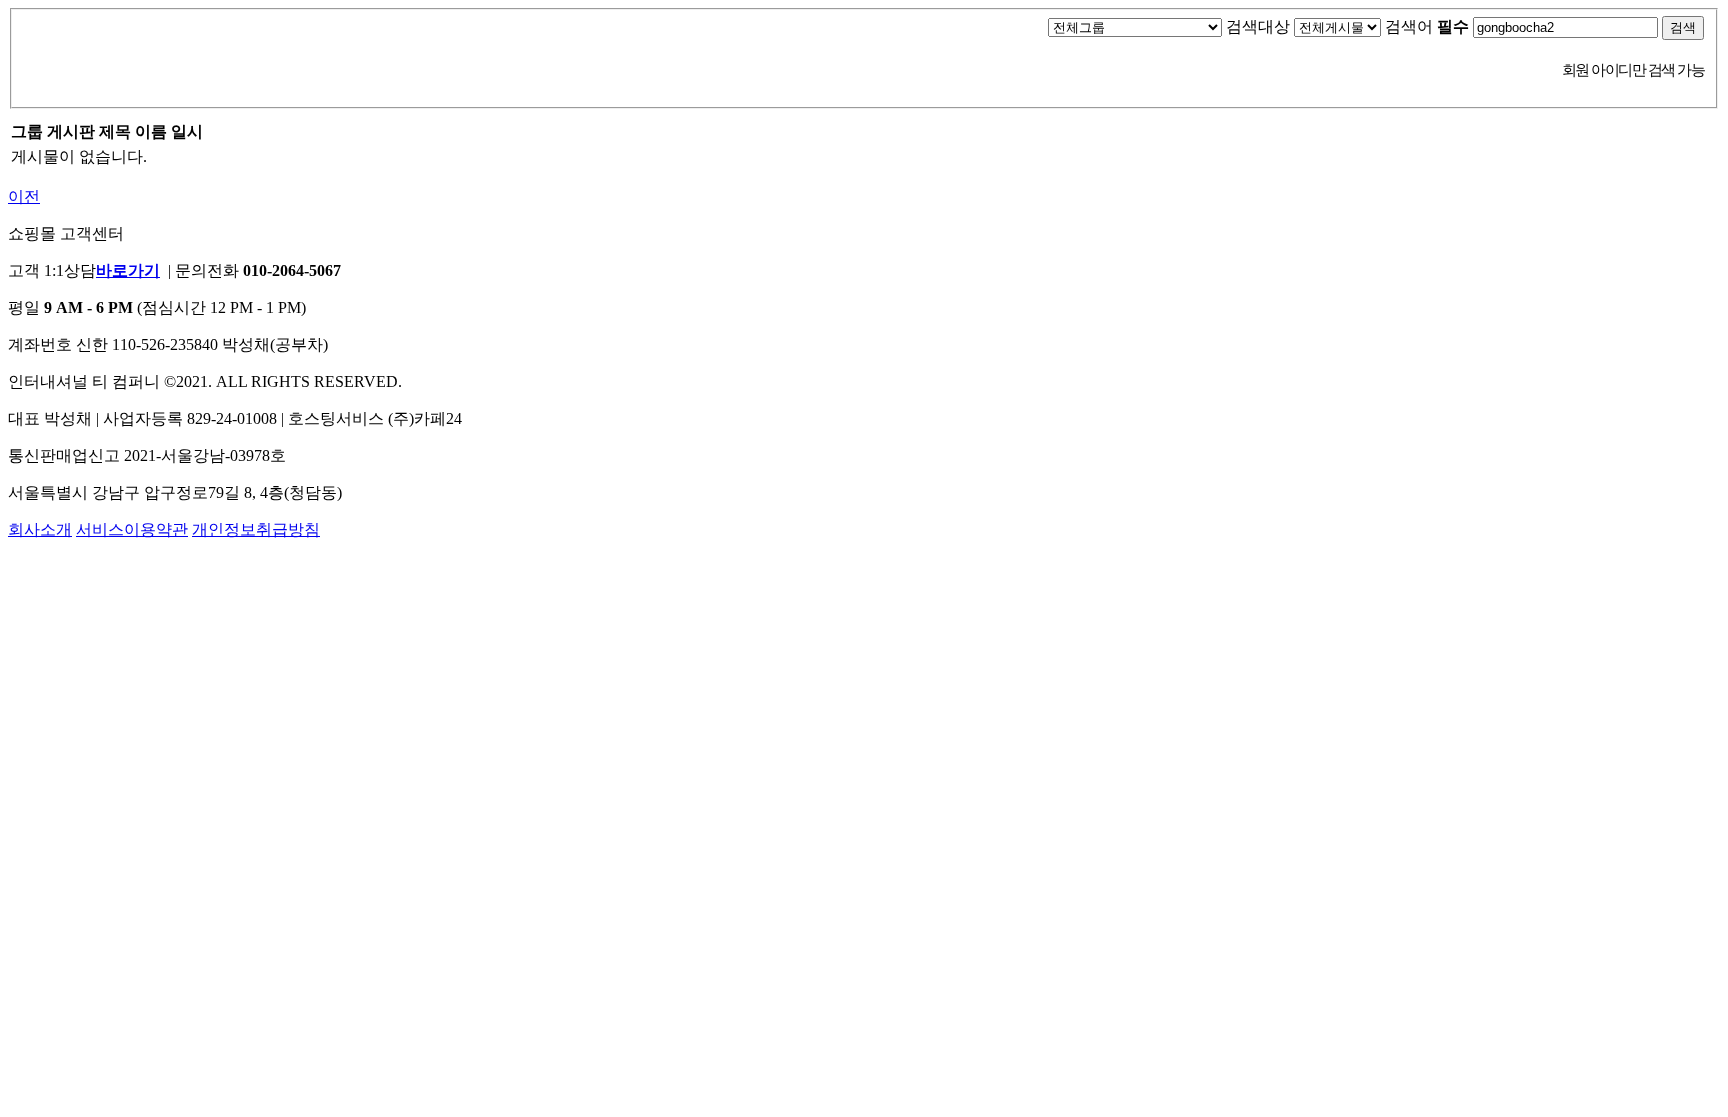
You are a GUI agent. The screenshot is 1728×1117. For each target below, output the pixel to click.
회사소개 (40, 529)
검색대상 (1258, 26)
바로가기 (128, 270)
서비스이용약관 (132, 529)
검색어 (1427, 26)
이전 (24, 196)
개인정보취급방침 (256, 529)
